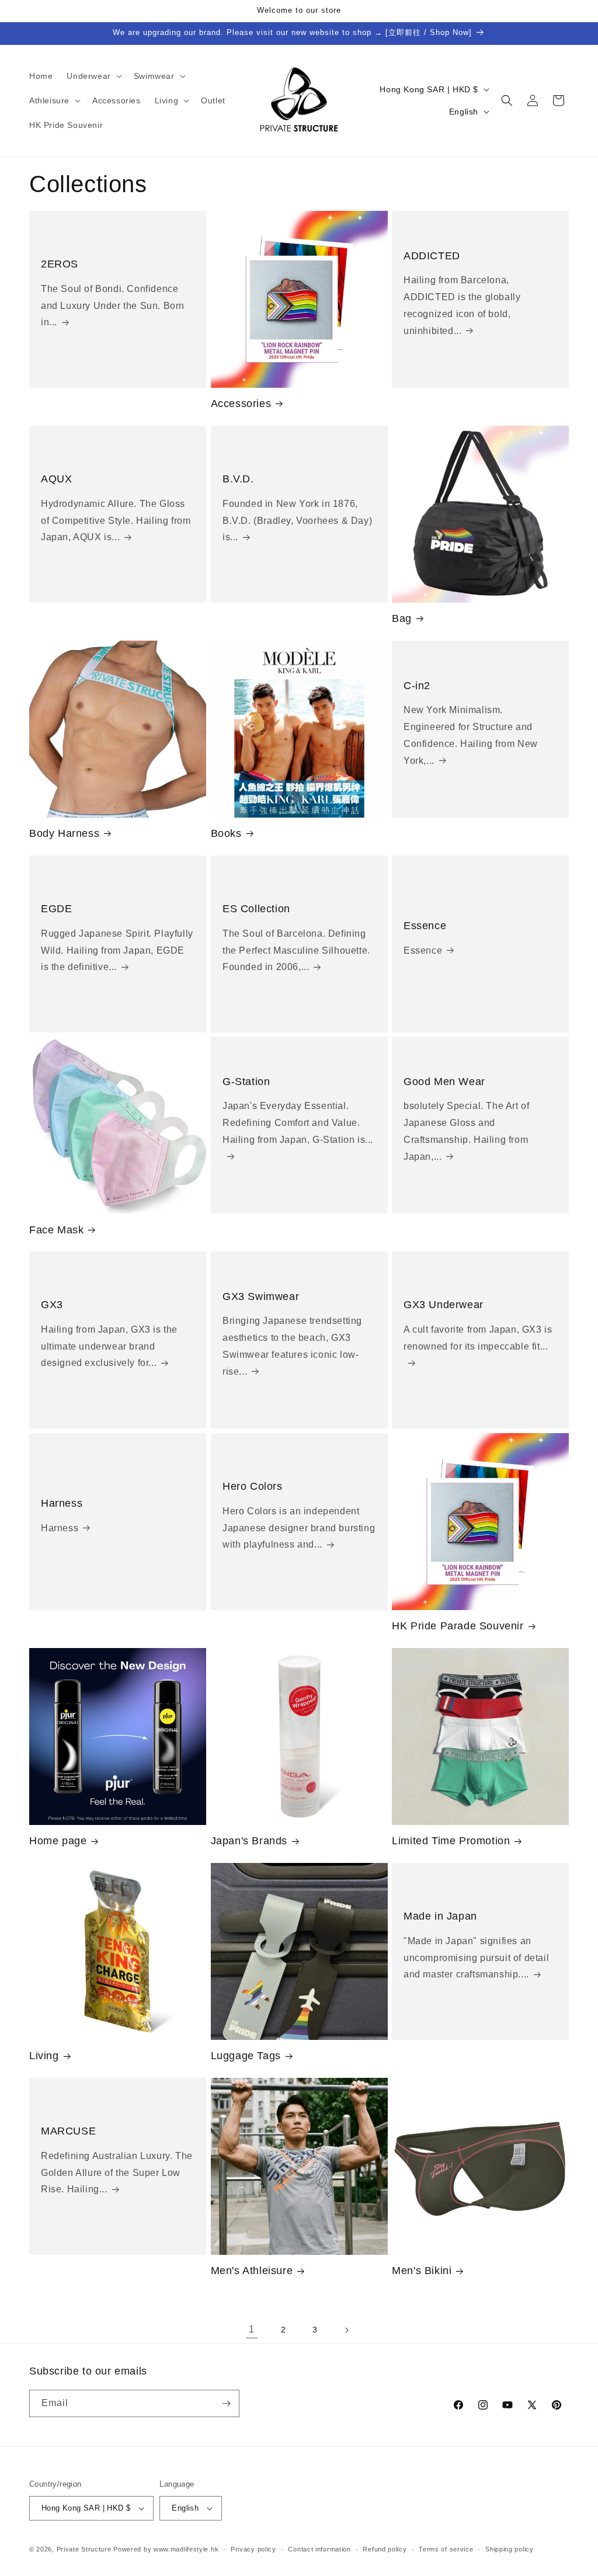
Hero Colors (253, 1486)
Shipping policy (510, 2549)
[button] (93, 76)
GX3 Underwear (444, 1305)
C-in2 (417, 686)
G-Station (246, 1082)
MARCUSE (68, 2131)
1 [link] (252, 2329)
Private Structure (84, 2549)
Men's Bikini (422, 2271)
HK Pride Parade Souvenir (458, 1626)
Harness (62, 1503)
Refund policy (385, 2549)
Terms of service (446, 2549)
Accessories (241, 404)
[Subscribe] (226, 2403)
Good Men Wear (444, 1082)
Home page (58, 1841)
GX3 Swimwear (261, 1296)
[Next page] (346, 2330)
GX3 (52, 1305)
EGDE (56, 909)
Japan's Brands (249, 1841)
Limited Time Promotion (451, 1841)
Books (226, 833)
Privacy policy (253, 2549)
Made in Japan (440, 1916)
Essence (425, 926)
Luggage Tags (246, 2056)
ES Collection (256, 909)
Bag (402, 618)
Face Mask (56, 1230)
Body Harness (64, 833)
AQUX (56, 479)
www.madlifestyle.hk (186, 2549)
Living (44, 2056)
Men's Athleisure (252, 2271)
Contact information (319, 2549)
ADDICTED (432, 256)
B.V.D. (238, 479)
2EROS (60, 264)
